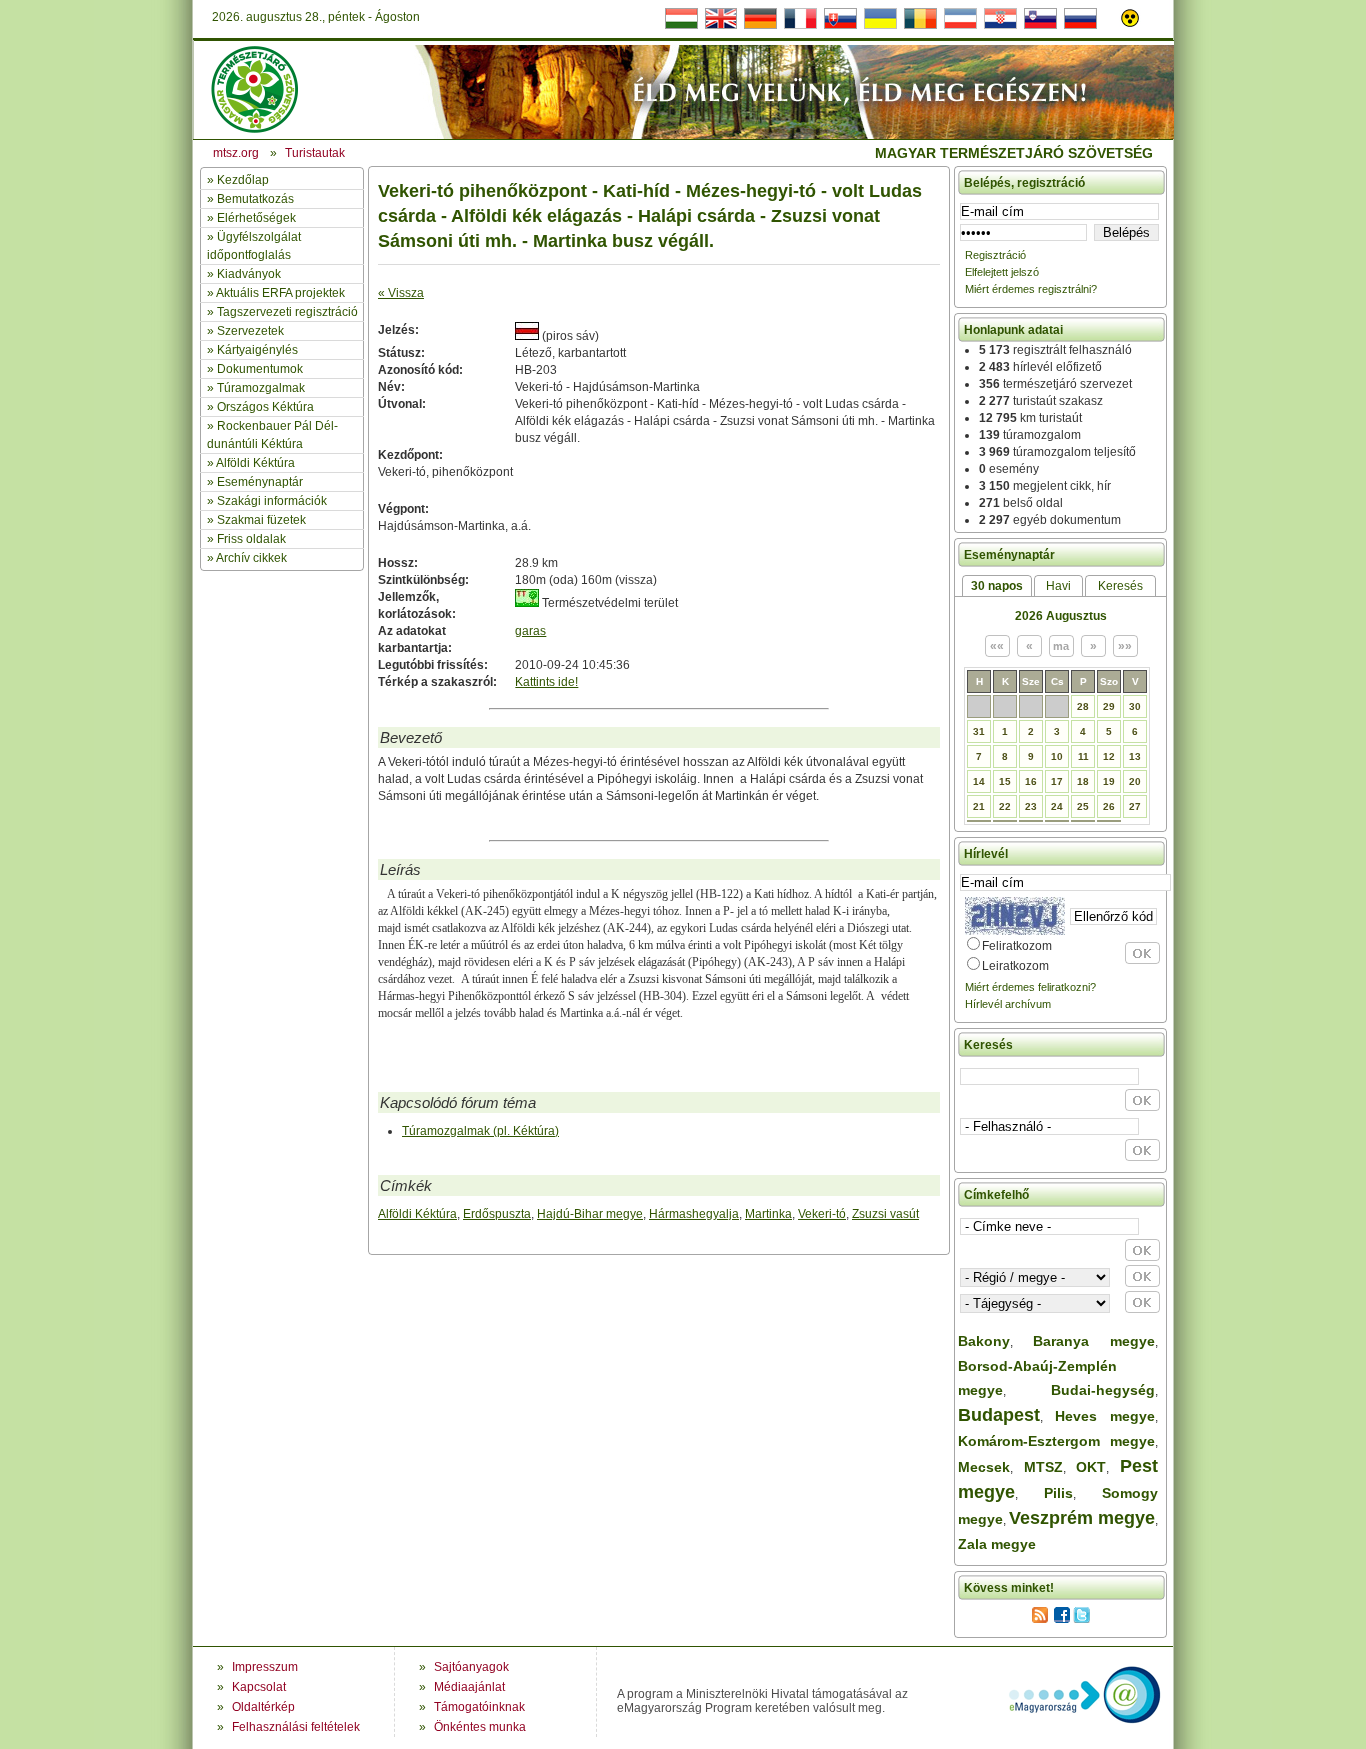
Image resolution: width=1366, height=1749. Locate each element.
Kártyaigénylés (257, 350)
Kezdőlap (243, 180)
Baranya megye (1094, 1341)
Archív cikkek (251, 558)
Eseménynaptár (260, 482)
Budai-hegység (1103, 1390)
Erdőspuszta (497, 1214)
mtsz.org (236, 153)
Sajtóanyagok (471, 1667)
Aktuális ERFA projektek (280, 293)
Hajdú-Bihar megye (590, 1214)
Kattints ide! (546, 682)
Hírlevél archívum (1008, 1004)
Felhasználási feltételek (296, 1727)
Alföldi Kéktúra (255, 463)
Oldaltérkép (263, 1707)
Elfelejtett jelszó (1002, 272)
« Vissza (401, 293)
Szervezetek (250, 331)
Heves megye (1105, 1416)
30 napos (997, 586)
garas (530, 631)
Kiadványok (249, 274)
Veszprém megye (1082, 1518)
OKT (1091, 1467)
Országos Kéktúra (265, 407)
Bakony (984, 1341)
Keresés (1120, 586)
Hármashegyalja (694, 1214)
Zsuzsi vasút (885, 1214)
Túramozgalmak (261, 388)
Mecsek (984, 1467)
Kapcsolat (259, 1687)
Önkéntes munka (480, 1727)
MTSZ (1043, 1467)
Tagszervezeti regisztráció (287, 312)
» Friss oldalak (246, 539)
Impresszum (265, 1667)
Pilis (1058, 1493)
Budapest (999, 1415)
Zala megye (997, 1544)
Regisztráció (995, 255)
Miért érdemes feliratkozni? (1030, 987)
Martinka (768, 1214)
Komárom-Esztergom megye (1056, 1441)
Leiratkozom (1015, 966)
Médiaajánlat (469, 1687)
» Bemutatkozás (250, 199)
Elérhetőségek (256, 218)
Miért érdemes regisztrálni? (1031, 289)
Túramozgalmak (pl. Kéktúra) (480, 1131)
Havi (1058, 586)
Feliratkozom (1017, 946)
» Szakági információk (267, 501)
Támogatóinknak (479, 1707)
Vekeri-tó (822, 1214)
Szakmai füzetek (261, 520)
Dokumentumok (260, 369)
